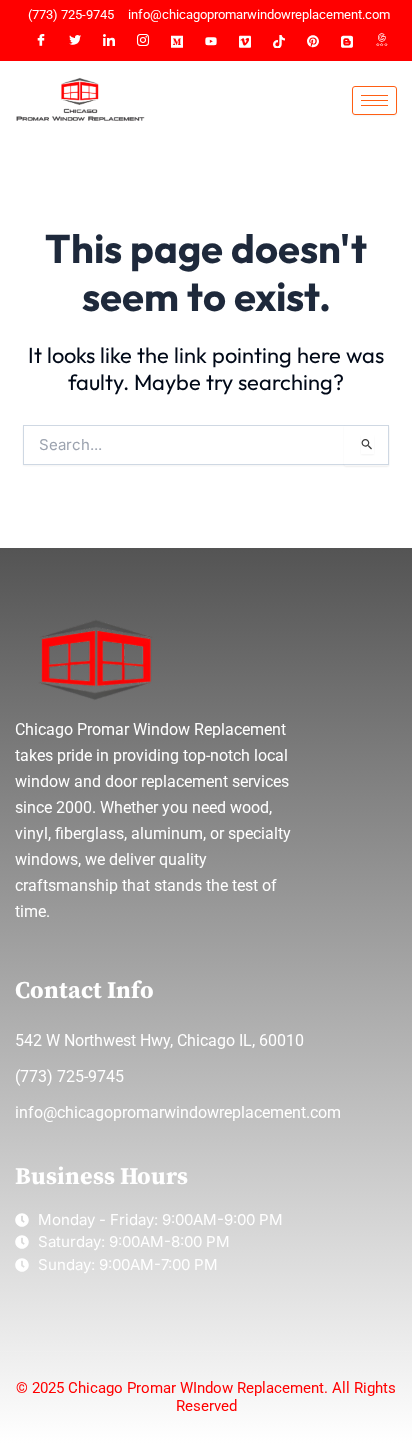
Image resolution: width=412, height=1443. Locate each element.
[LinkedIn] (109, 42)
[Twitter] (75, 42)
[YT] (211, 42)
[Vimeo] (245, 42)
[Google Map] (381, 42)
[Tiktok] (279, 42)
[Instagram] (143, 42)
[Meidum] (177, 42)
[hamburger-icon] (374, 100)
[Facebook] (41, 42)
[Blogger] (347, 42)
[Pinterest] (313, 42)
